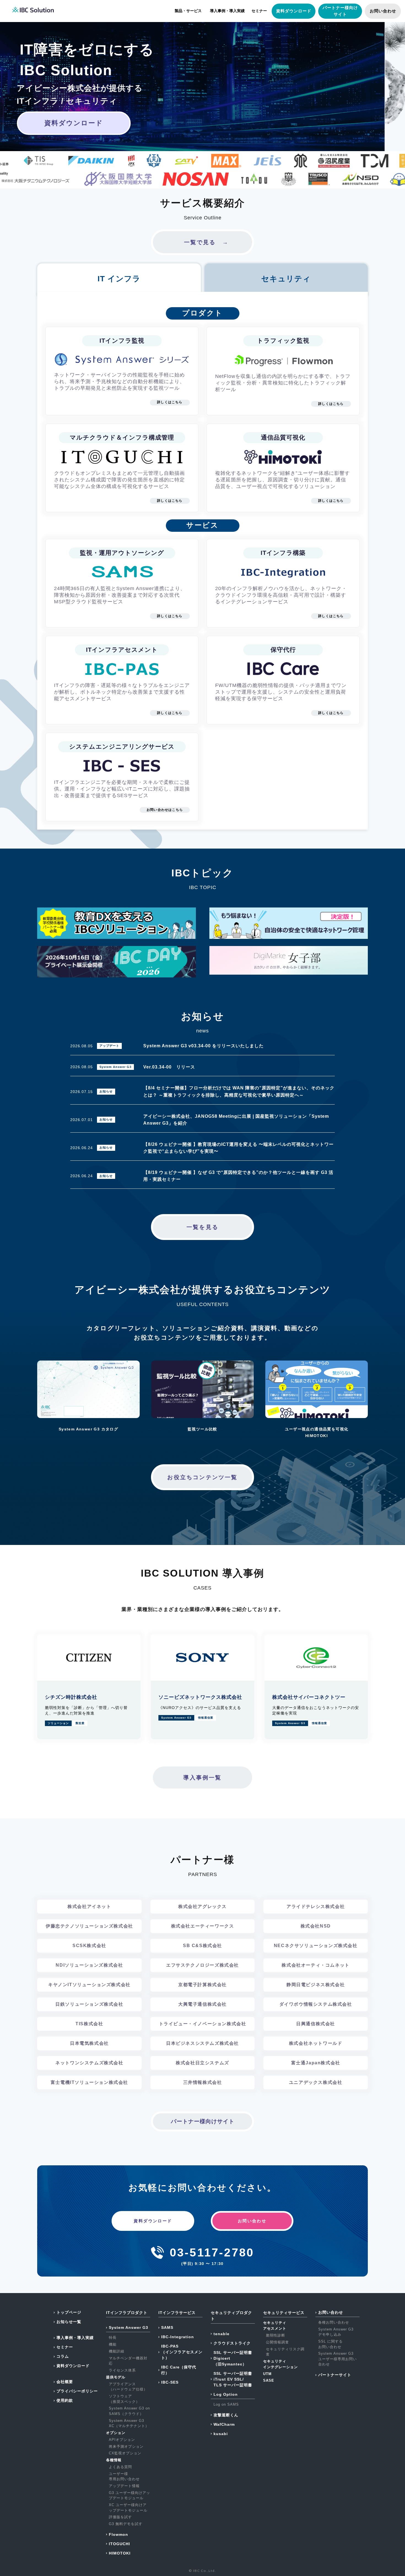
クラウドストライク (232, 2343)
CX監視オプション (125, 2453)
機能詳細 (117, 2351)
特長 (113, 2338)
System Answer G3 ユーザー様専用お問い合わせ (337, 2359)
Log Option (226, 2394)
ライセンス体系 (122, 2370)
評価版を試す (120, 2517)
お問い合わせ (383, 11)
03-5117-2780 (212, 2252)
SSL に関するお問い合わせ (330, 2344)
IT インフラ (119, 279)
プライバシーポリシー (77, 2391)
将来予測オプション (126, 2446)
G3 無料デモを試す (126, 2524)
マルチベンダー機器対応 (128, 2361)
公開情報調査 (277, 2342)
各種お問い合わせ (334, 2322)
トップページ (69, 2312)
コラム (63, 2356)
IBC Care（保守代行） (179, 2370)
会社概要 (65, 2382)
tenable (222, 2334)
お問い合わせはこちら (165, 810)
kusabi (221, 2434)
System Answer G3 (129, 2327)
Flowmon (118, 2534)
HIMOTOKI (120, 2553)
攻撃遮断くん (226, 2415)
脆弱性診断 (276, 2335)
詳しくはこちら (170, 402)
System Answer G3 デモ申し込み (336, 2332)
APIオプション (122, 2440)
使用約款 (65, 2400)
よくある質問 (120, 2467)
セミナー (259, 11)
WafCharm (224, 2424)
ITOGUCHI (119, 2544)
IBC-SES (170, 2382)
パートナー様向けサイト (203, 2121)
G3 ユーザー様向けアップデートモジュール (129, 2495)
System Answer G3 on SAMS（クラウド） (129, 2411)
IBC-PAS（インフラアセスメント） (182, 2352)
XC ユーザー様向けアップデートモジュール (128, 2508)
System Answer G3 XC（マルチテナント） (129, 2423)
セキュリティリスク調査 (285, 2352)
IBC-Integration (178, 2337)
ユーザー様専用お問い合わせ (124, 2476)
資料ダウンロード (294, 11)
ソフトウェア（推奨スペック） (124, 2399)
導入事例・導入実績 (227, 11)
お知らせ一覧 (69, 2322)
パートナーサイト (335, 2375)
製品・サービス (188, 11)
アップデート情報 (124, 2486)
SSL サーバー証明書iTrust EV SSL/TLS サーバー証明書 (233, 2379)
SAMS (167, 2327)
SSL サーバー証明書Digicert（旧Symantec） (233, 2358)
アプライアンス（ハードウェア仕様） (128, 2387)
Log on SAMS (226, 2404)
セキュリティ (286, 279)
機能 (113, 2344)
